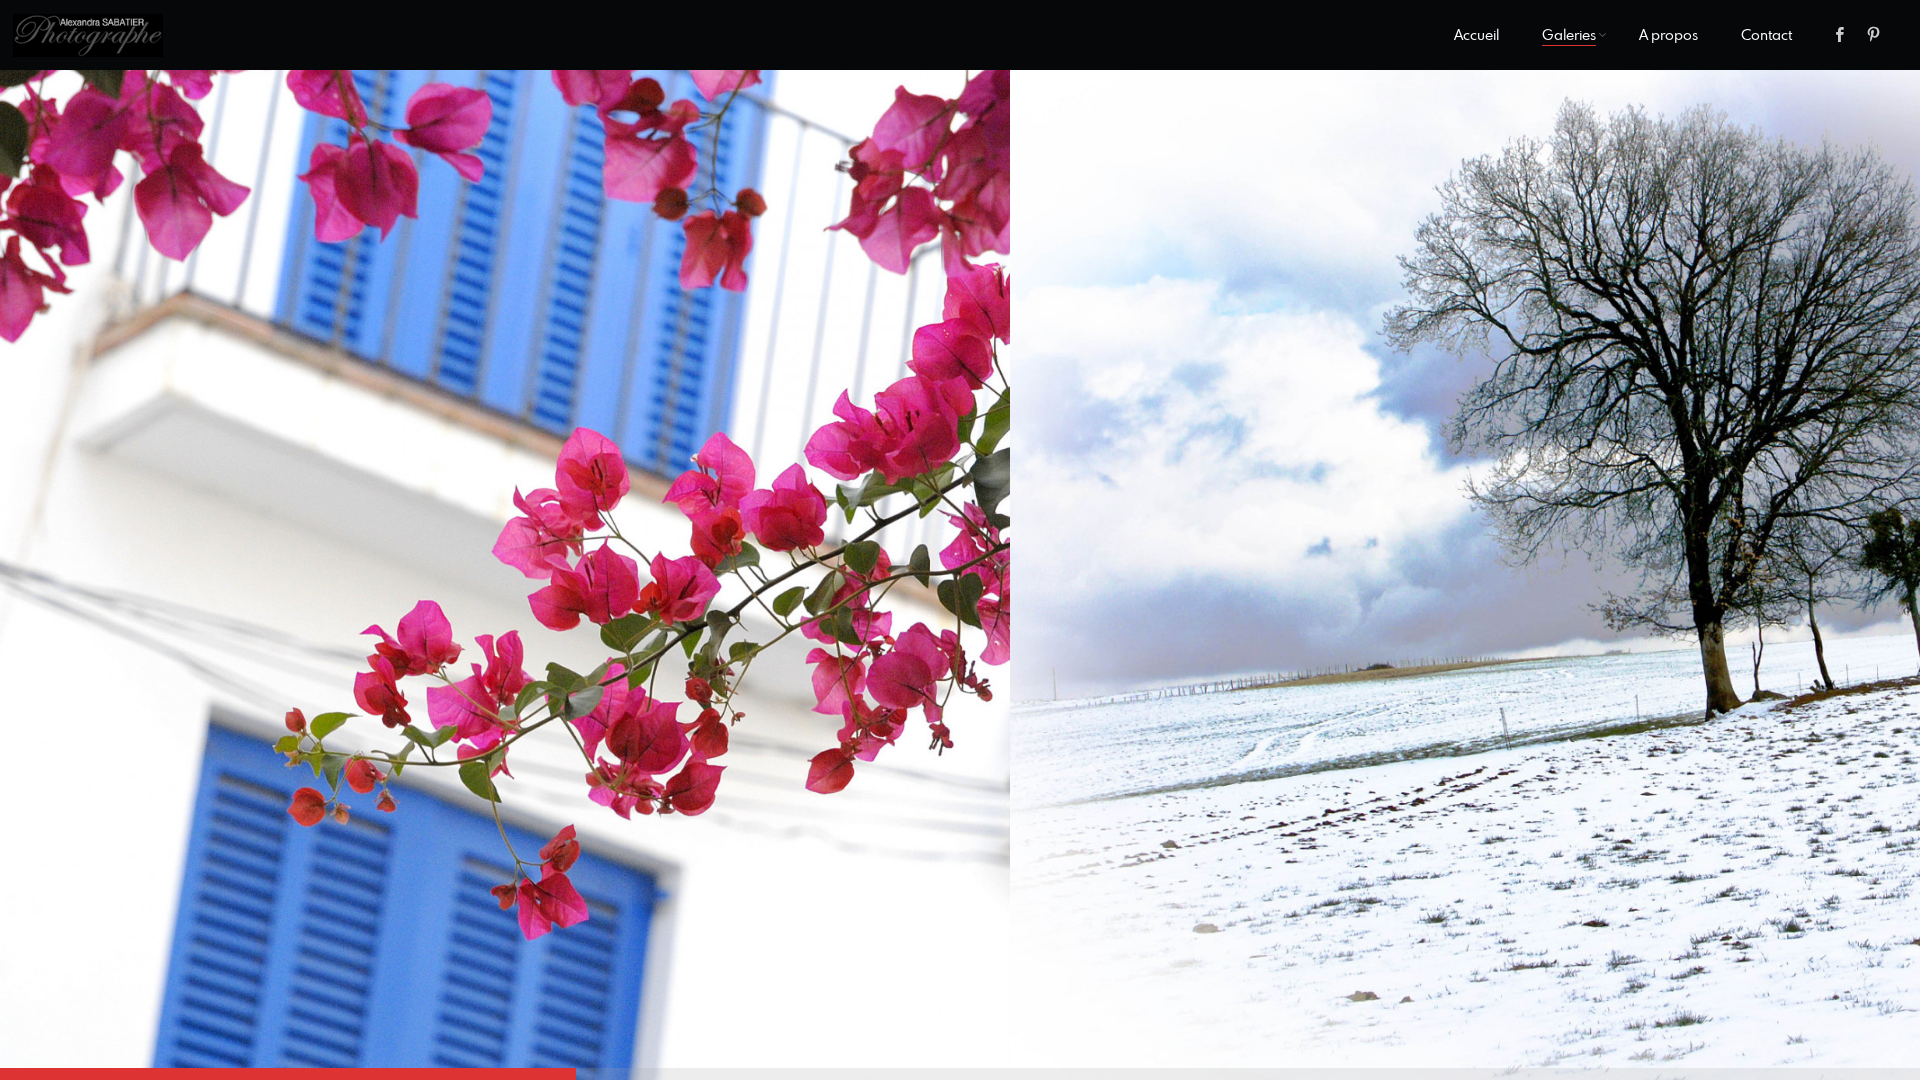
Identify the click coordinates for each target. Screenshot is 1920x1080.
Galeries (1569, 34)
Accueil (1476, 34)
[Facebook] (1840, 35)
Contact (1766, 34)
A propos (1668, 34)
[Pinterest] (1874, 35)
